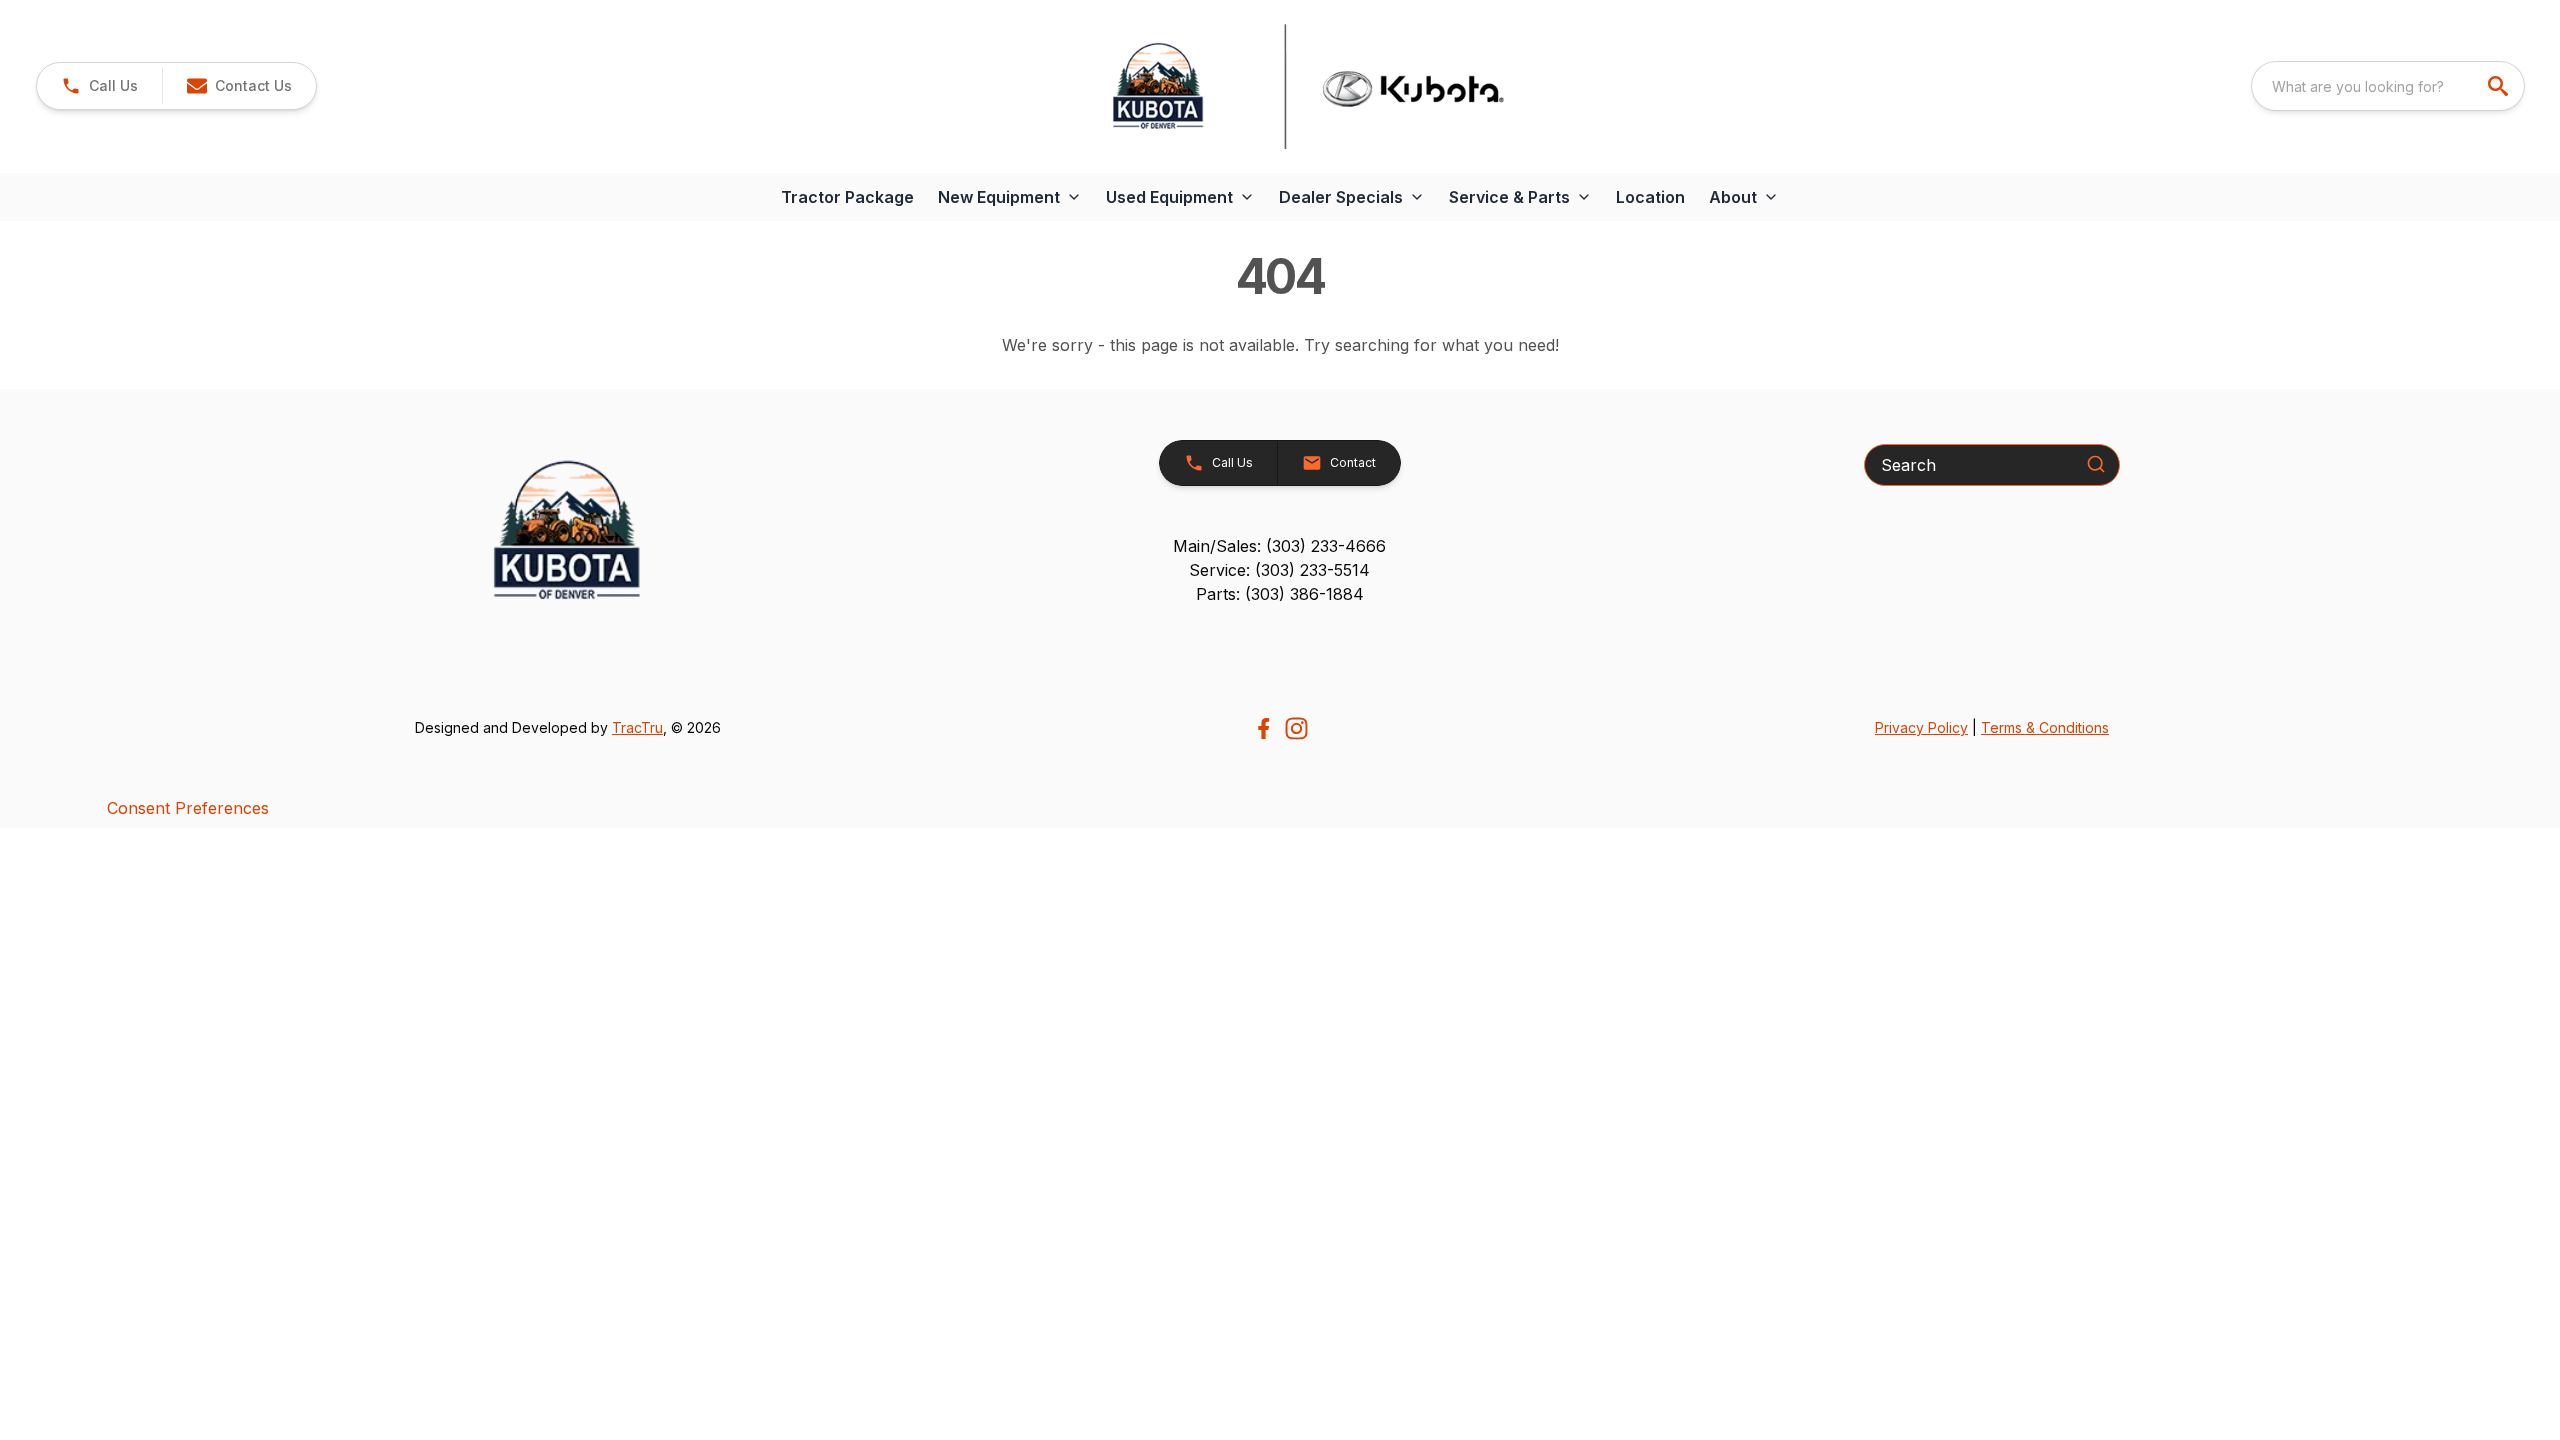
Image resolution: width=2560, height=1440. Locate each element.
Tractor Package (847, 197)
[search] (2500, 86)
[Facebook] (1263, 728)
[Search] (2096, 464)
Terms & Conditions (2045, 727)
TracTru (637, 727)
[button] (99, 86)
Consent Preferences (188, 808)
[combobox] (2388, 86)
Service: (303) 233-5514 (1279, 570)
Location (1650, 197)
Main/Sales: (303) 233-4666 (1279, 546)
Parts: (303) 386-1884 (1280, 594)
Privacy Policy (1921, 727)
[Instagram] (1296, 728)
